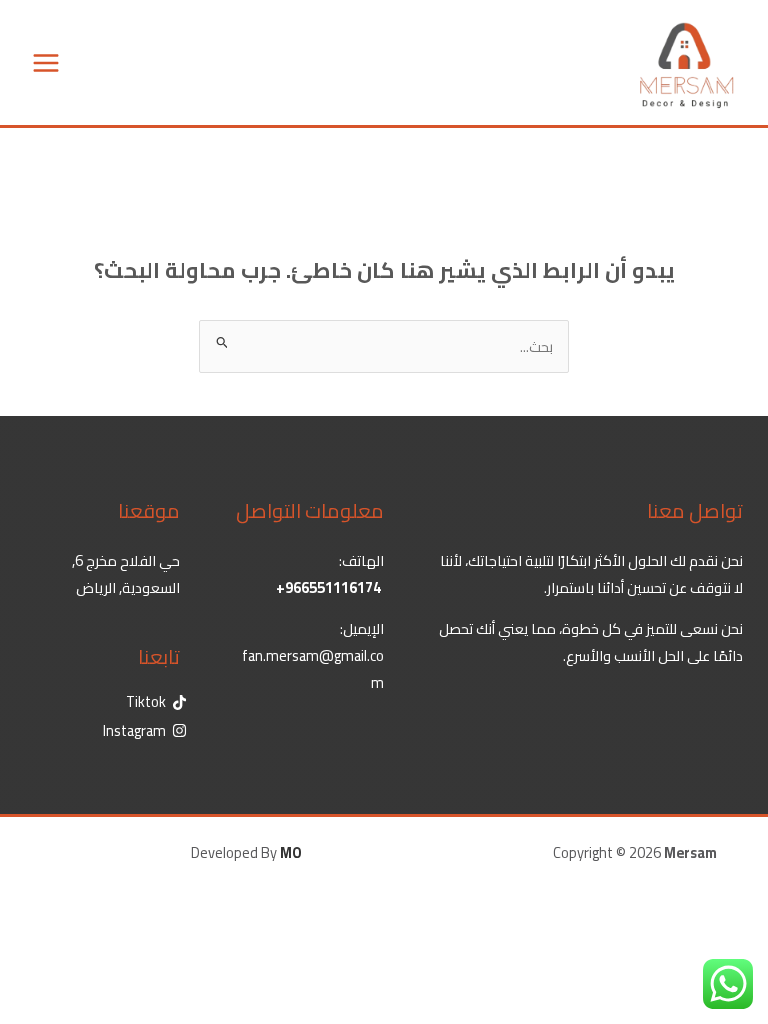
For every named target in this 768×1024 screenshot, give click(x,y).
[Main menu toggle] (46, 63)
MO (291, 852)
